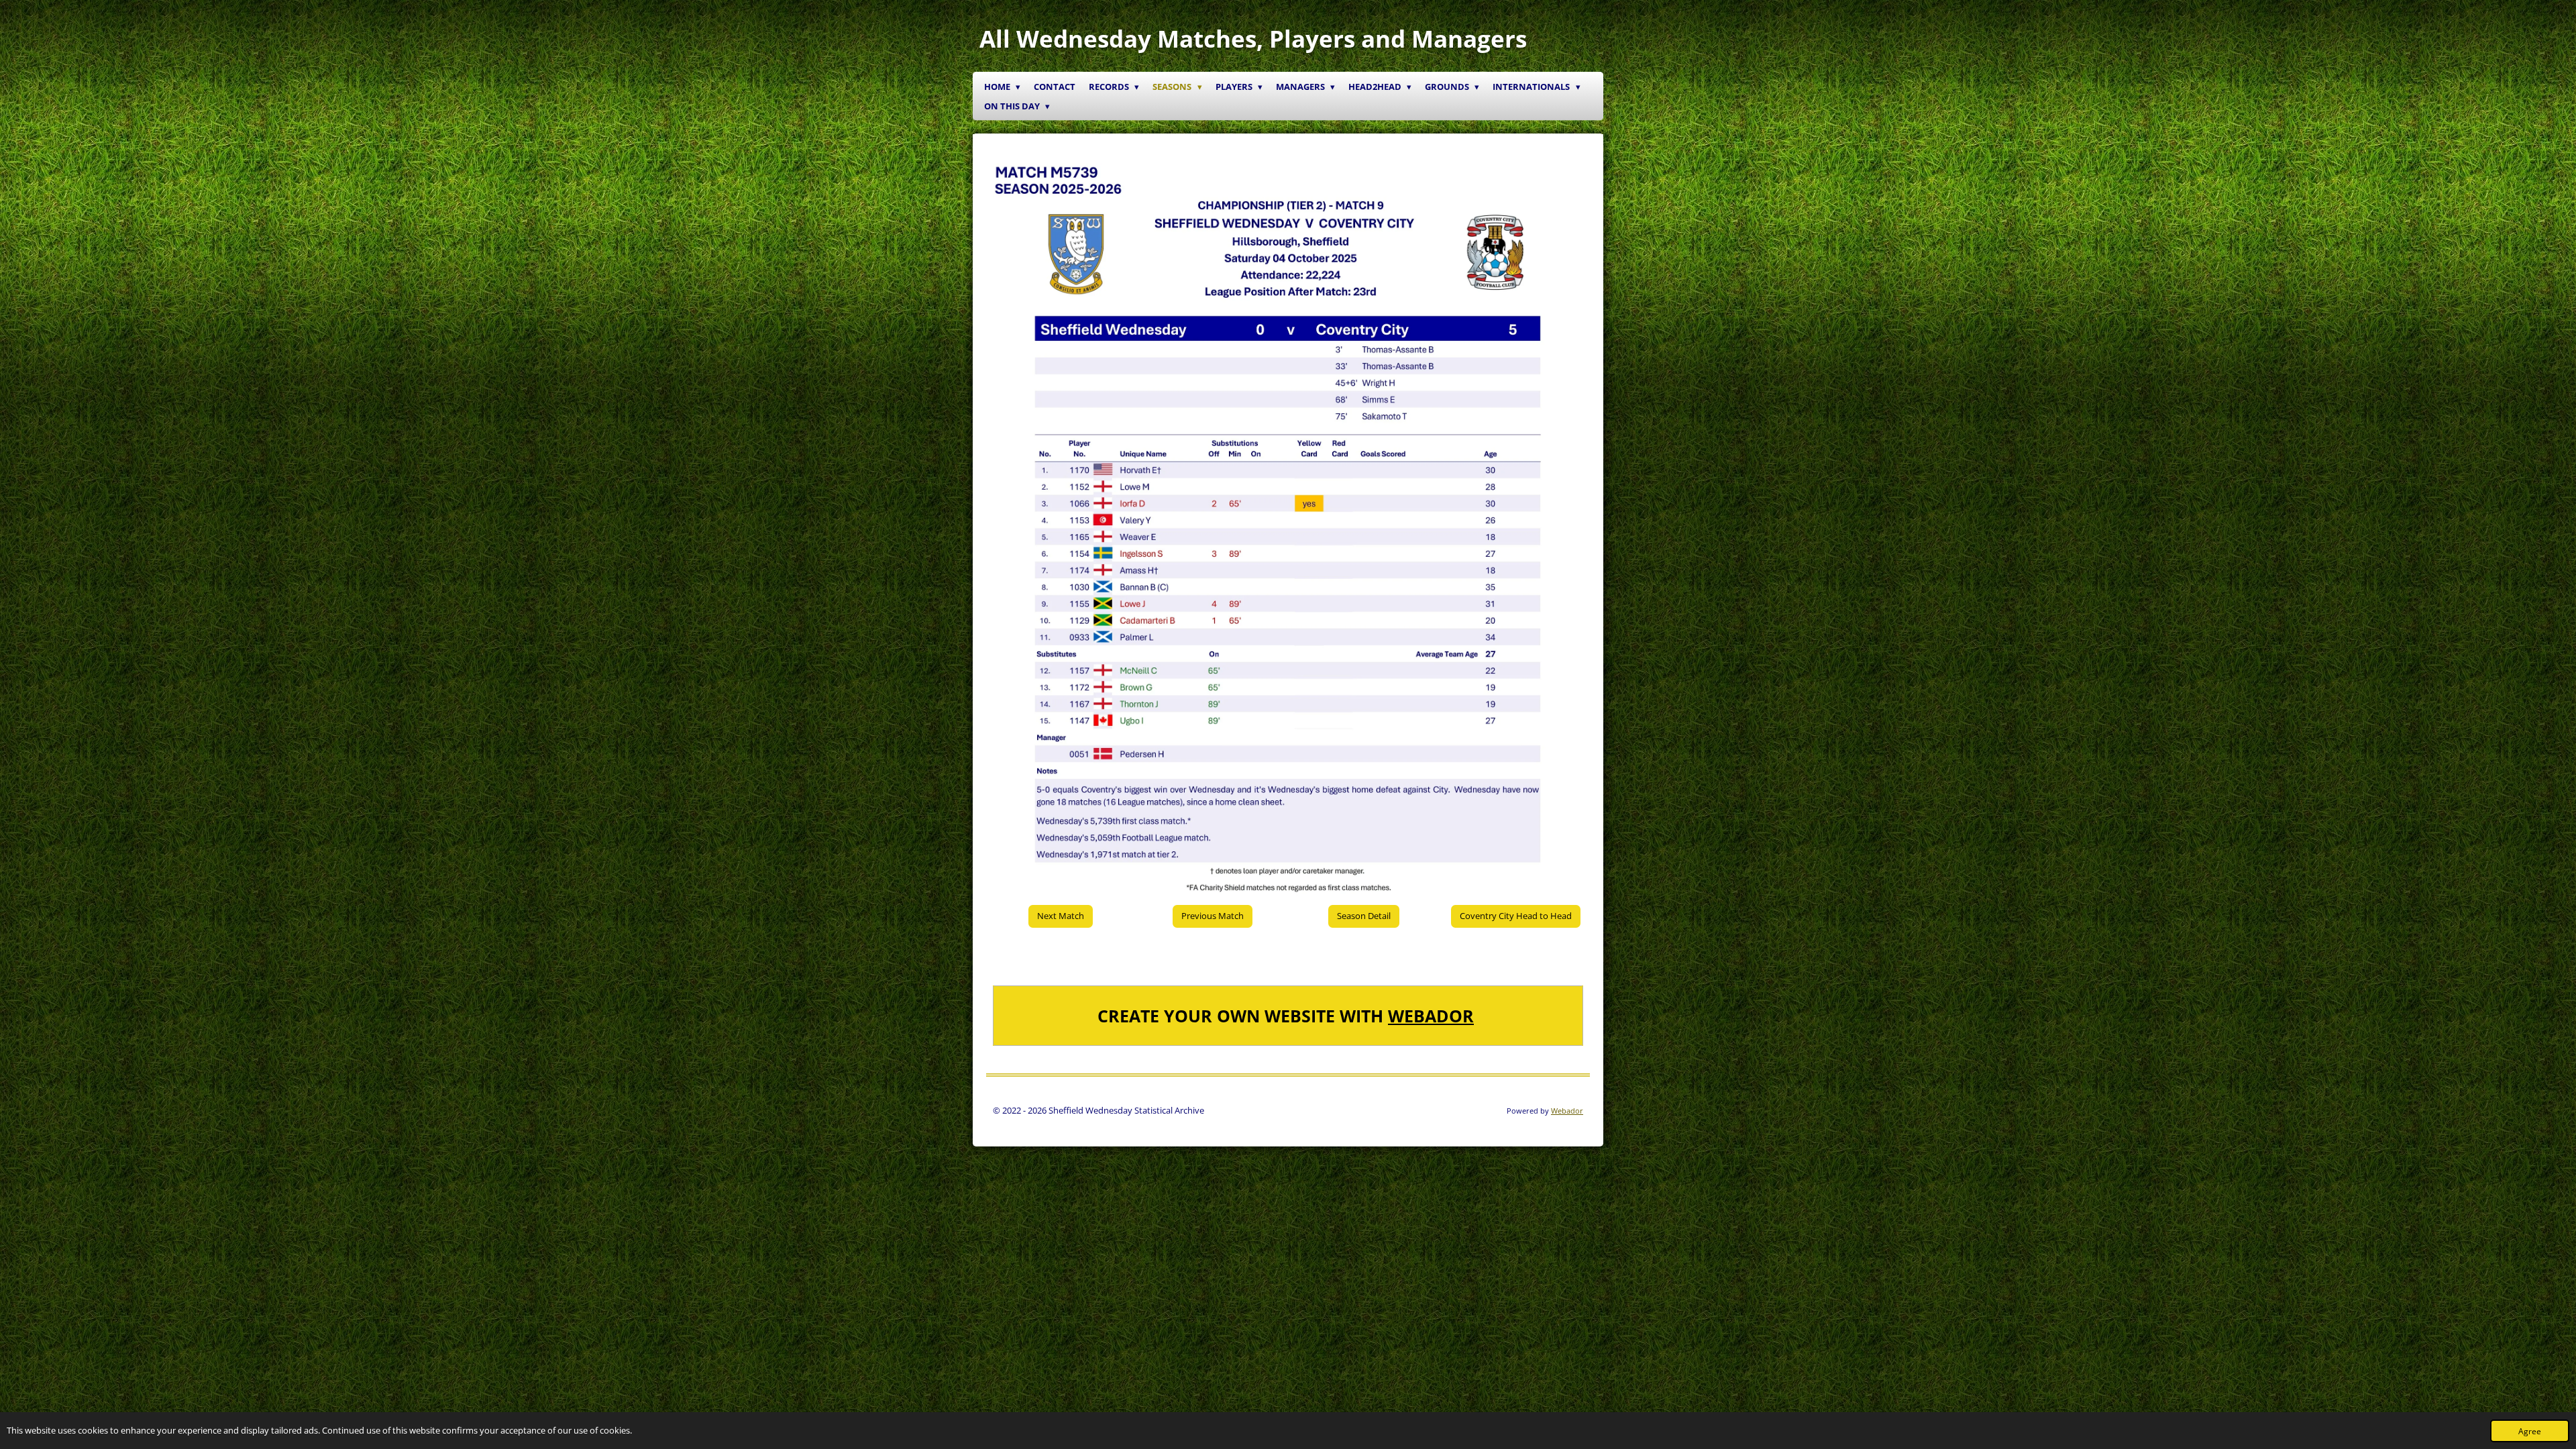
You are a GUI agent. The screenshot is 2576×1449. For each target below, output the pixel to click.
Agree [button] (2530, 1431)
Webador (1431, 1016)
